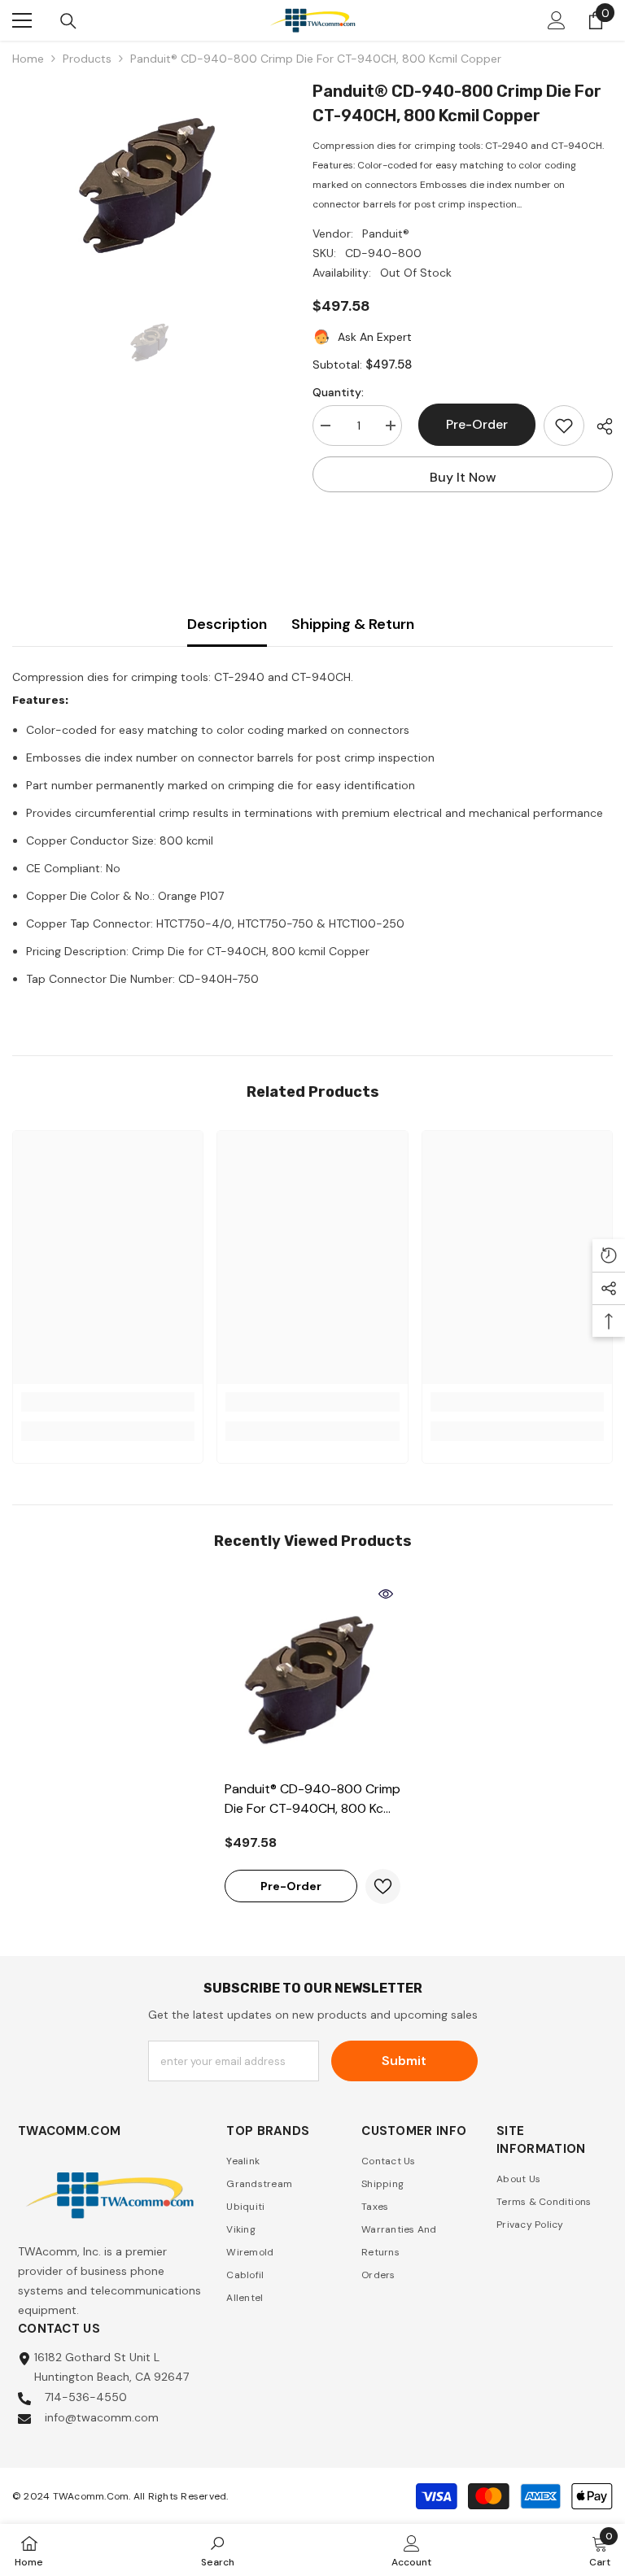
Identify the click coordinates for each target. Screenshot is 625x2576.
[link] (108, 1402)
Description (227, 624)
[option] (150, 181)
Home (28, 59)
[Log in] (557, 20)
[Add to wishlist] (564, 426)
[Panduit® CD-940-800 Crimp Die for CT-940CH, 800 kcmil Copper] (312, 1675)
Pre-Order (473, 424)
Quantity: (338, 392)
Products (87, 59)
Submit (404, 2061)
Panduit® (386, 234)
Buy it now (463, 477)
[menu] (22, 20)
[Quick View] (386, 1594)
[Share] (599, 426)
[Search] (68, 21)
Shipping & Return (353, 624)
